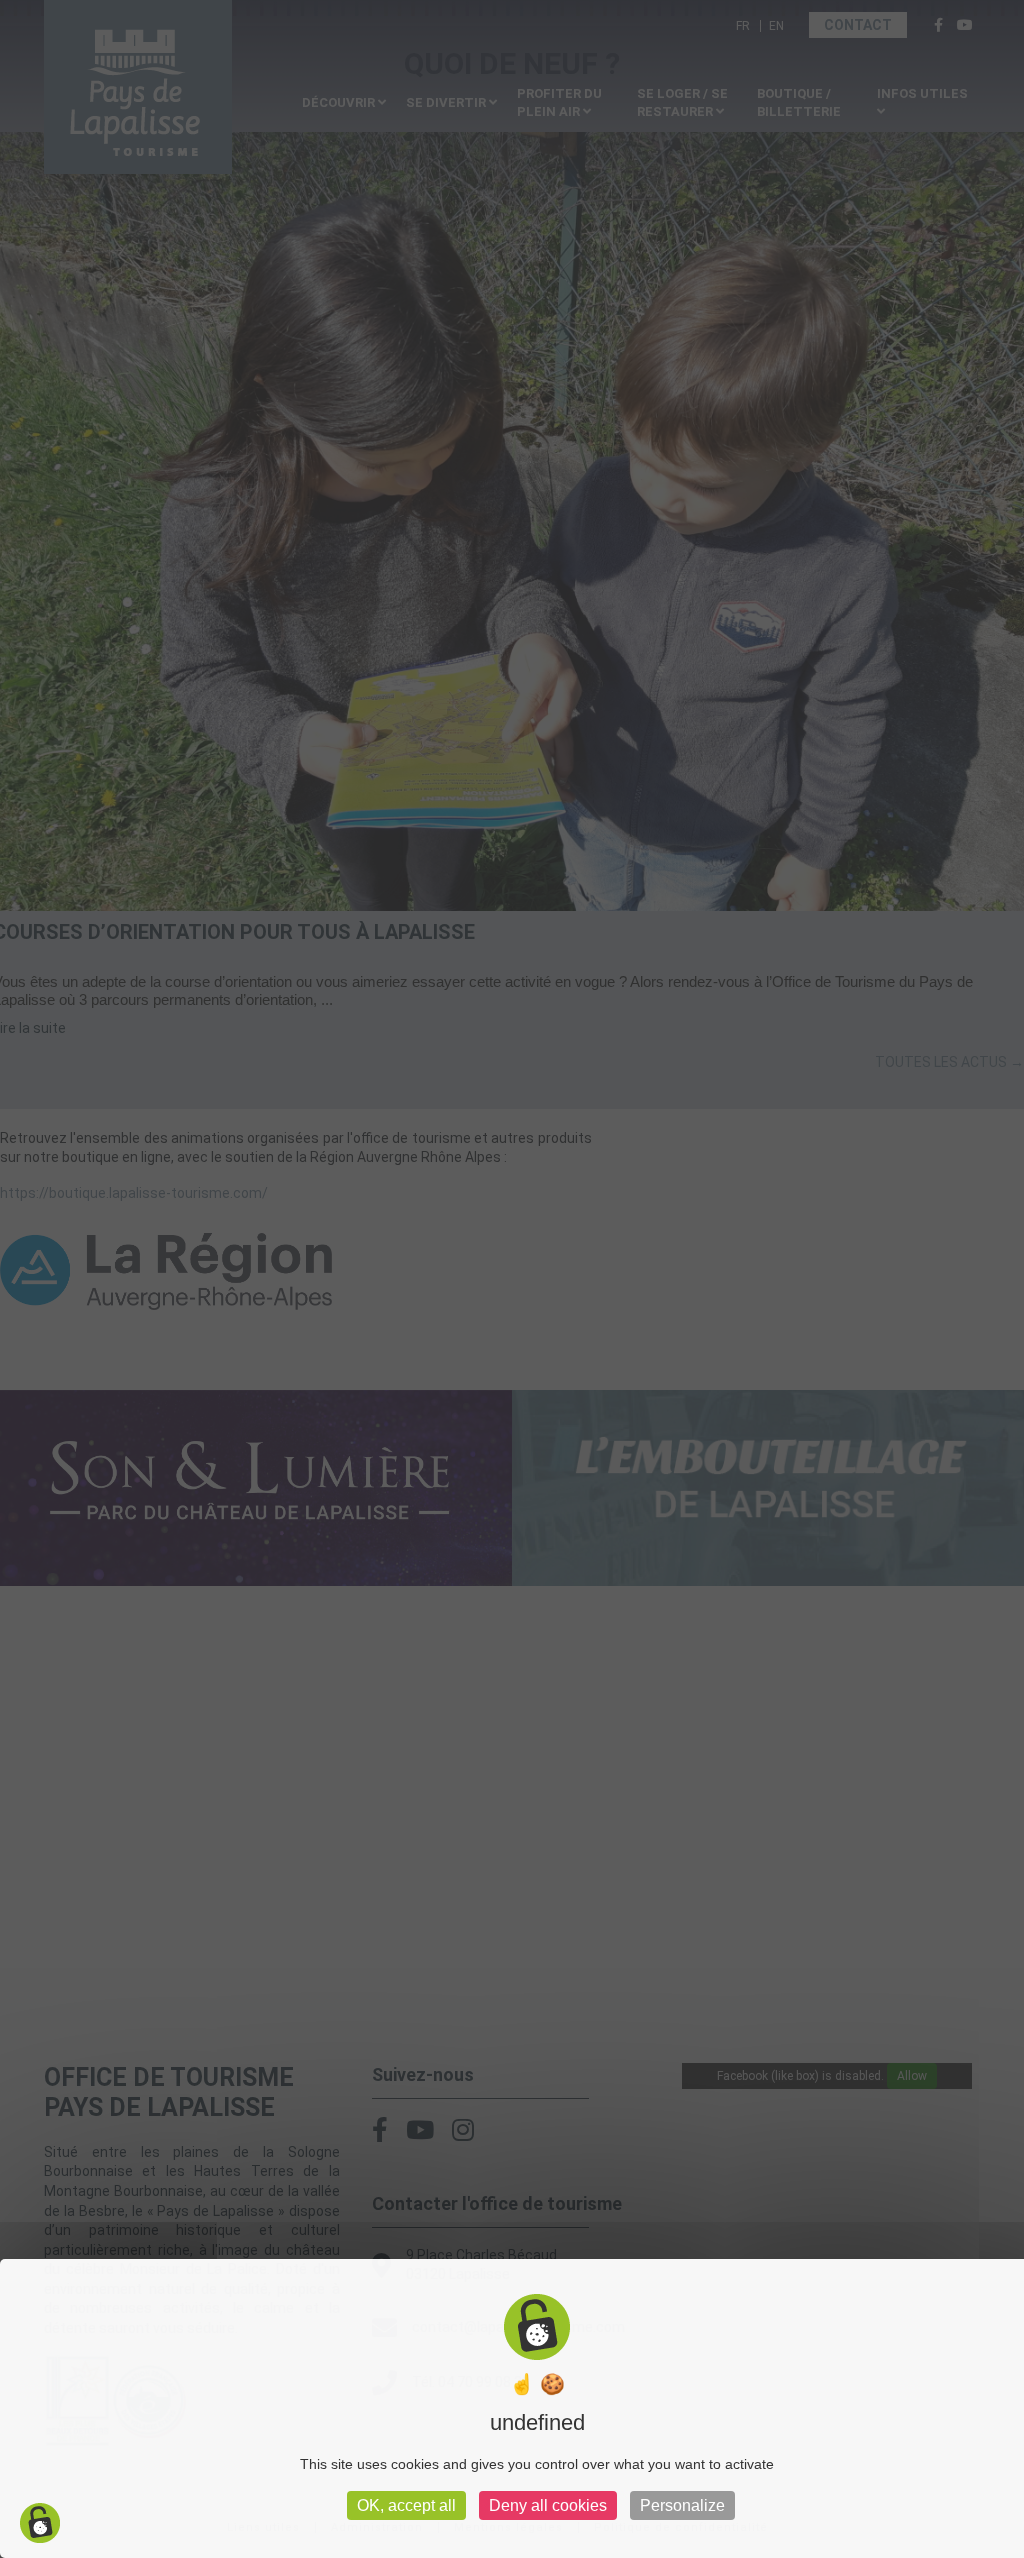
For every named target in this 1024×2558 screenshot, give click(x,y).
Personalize (682, 2505)
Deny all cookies (548, 2505)
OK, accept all (406, 2505)
